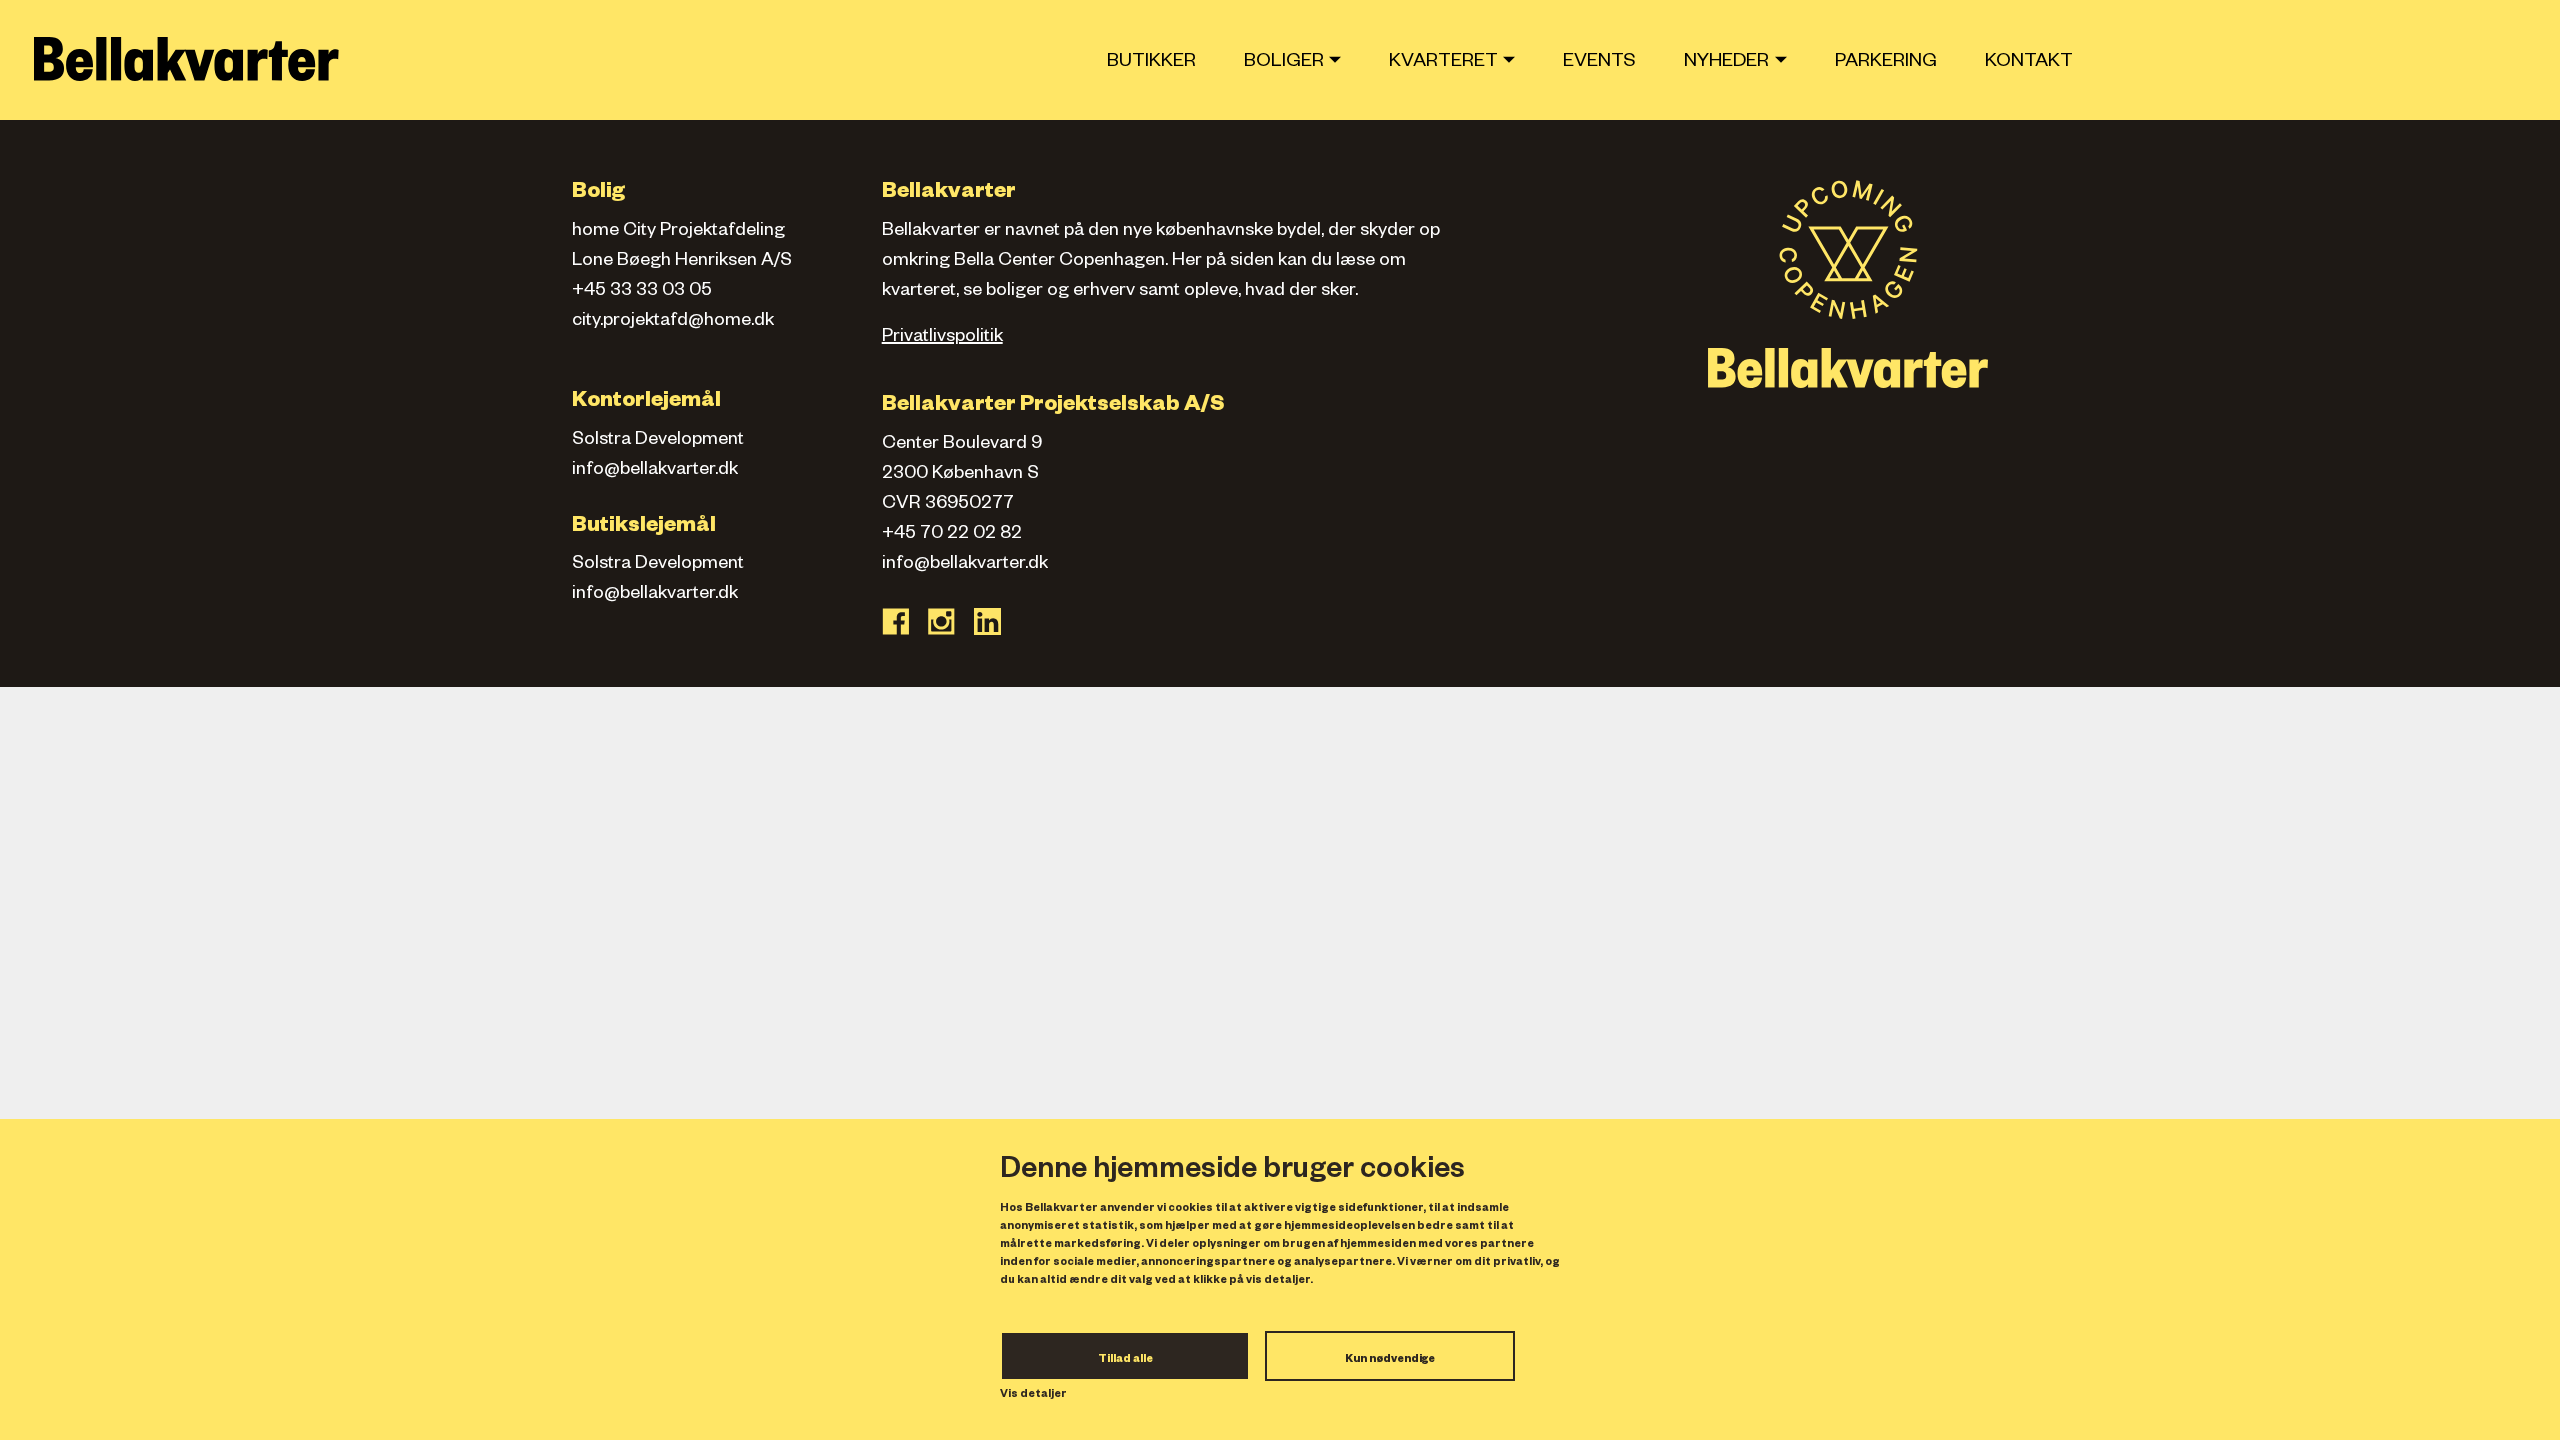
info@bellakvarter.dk (655, 471)
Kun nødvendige (1390, 1360)
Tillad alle (1125, 1360)
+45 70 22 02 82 (952, 535)
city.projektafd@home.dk (673, 322)
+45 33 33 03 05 (642, 292)
